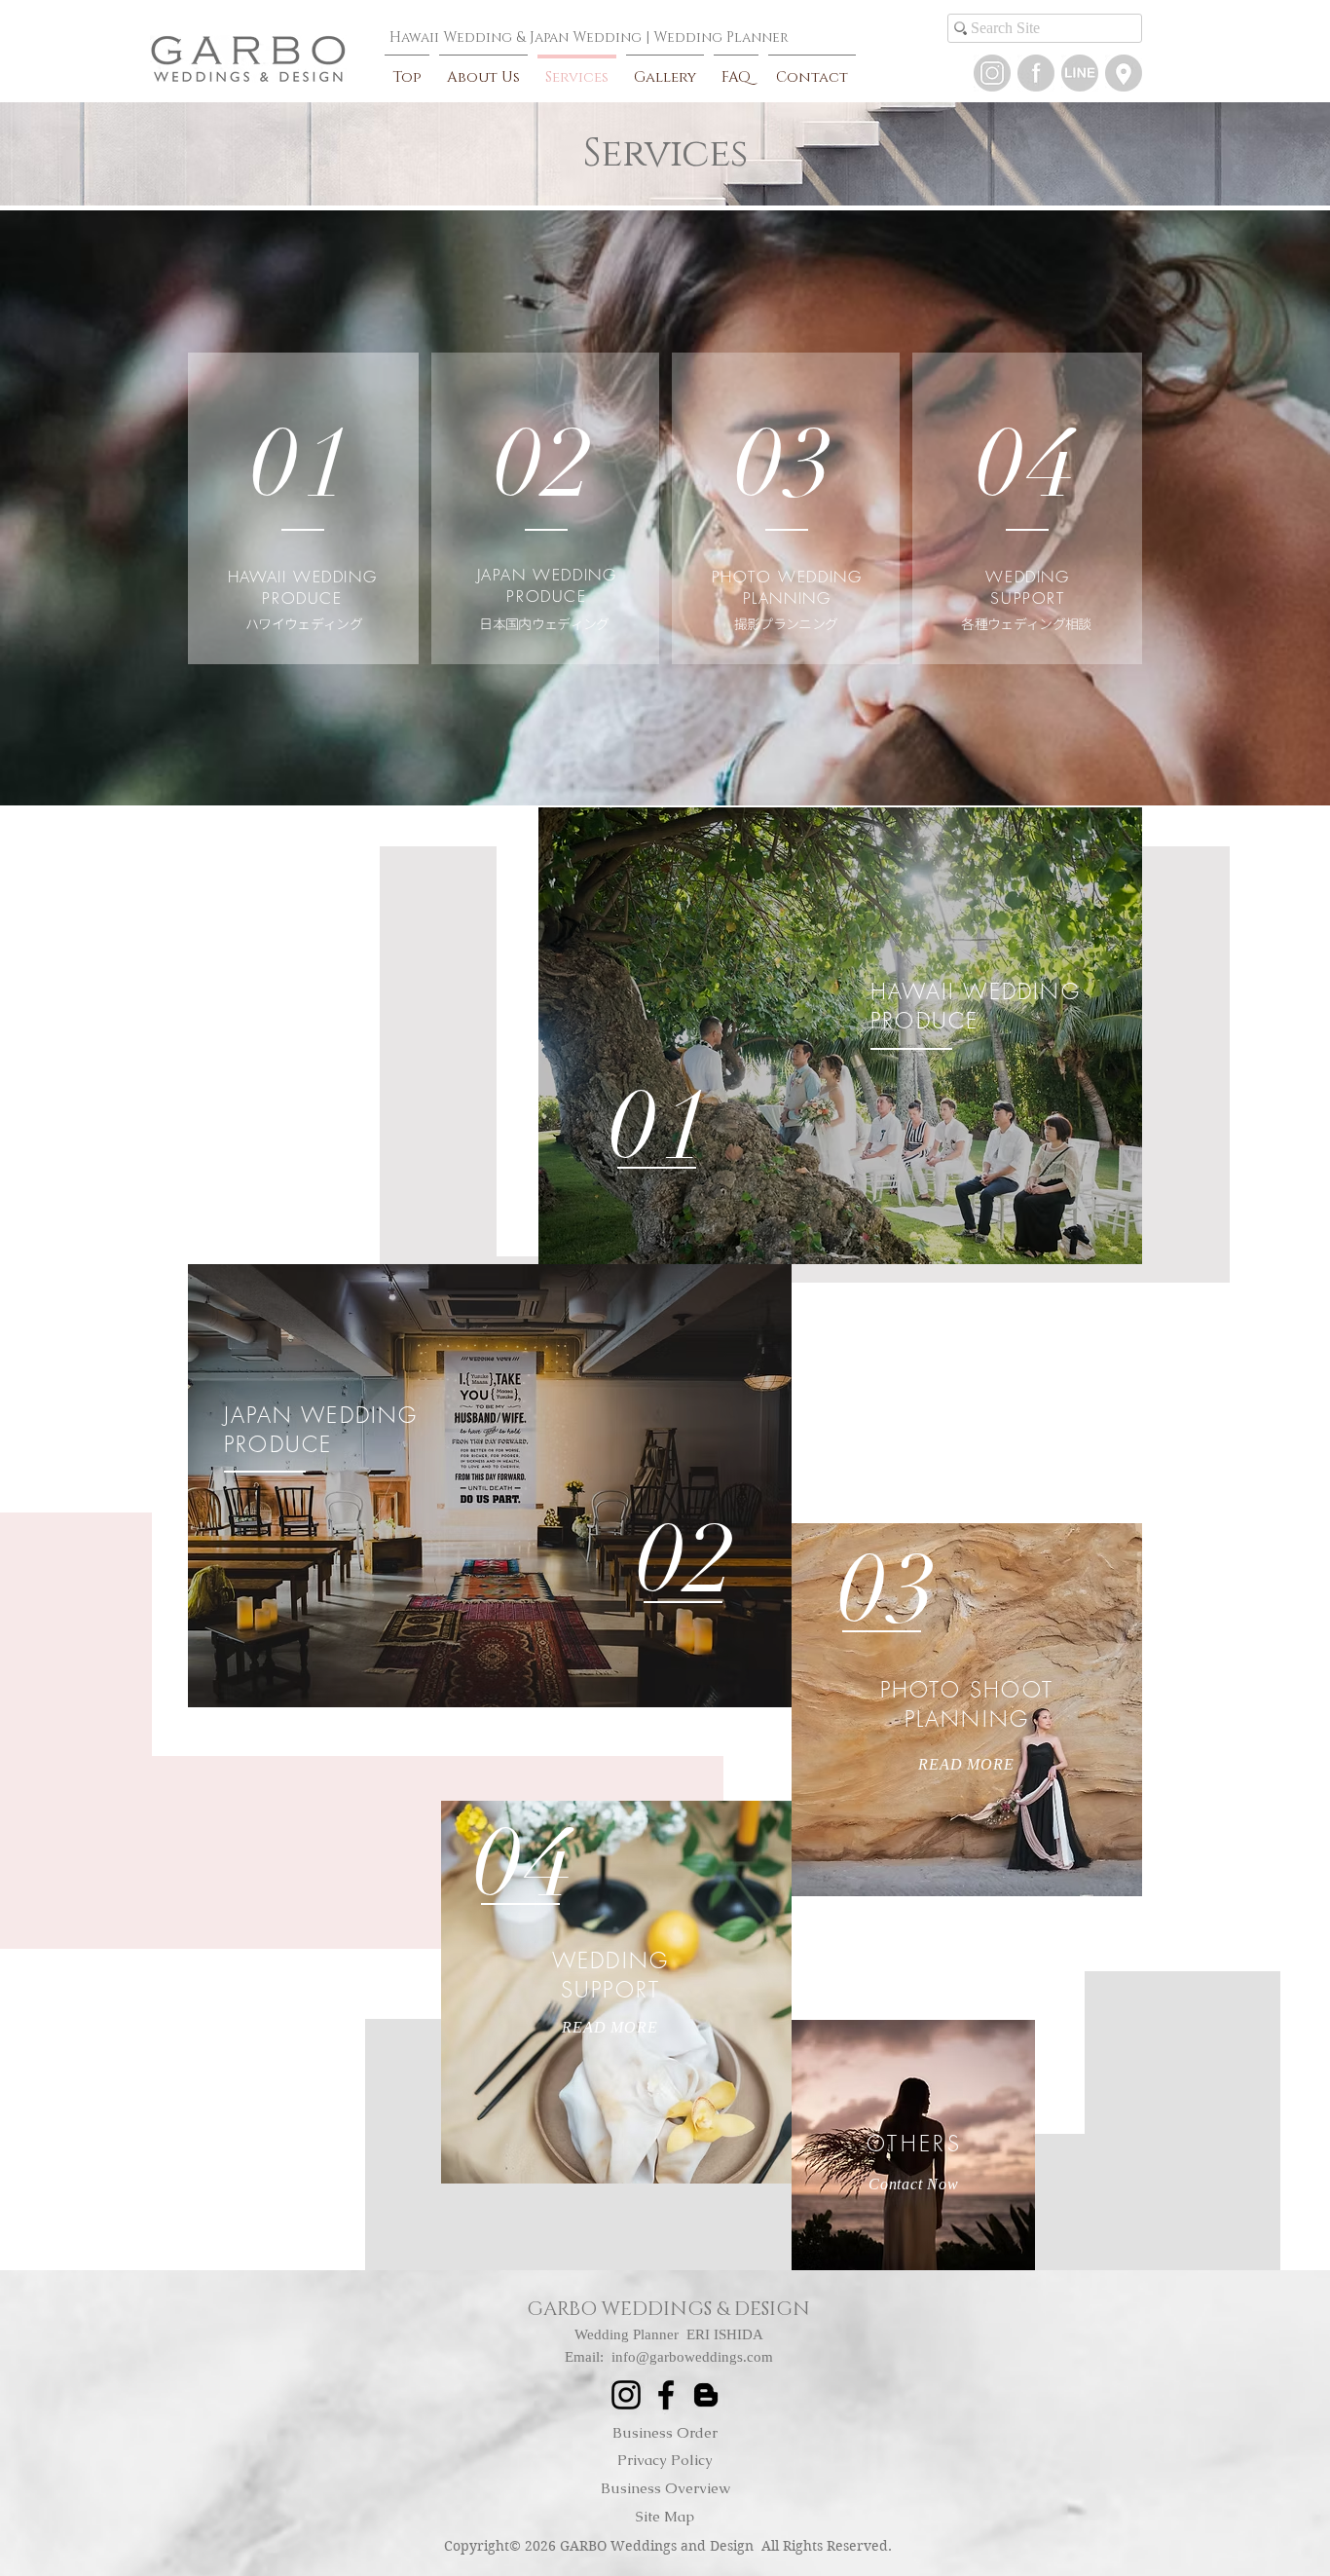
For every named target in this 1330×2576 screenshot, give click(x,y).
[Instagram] (992, 73)
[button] (1080, 73)
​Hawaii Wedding (451, 37)
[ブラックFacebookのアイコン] (666, 2395)
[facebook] (1036, 73)
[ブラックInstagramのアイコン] (626, 2395)
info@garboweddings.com (692, 2357)
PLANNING (787, 598)
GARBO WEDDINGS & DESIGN (668, 2309)
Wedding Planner (721, 37)
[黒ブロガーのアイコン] (706, 2395)
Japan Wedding (586, 37)
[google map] (1124, 73)
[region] (840, 1036)
